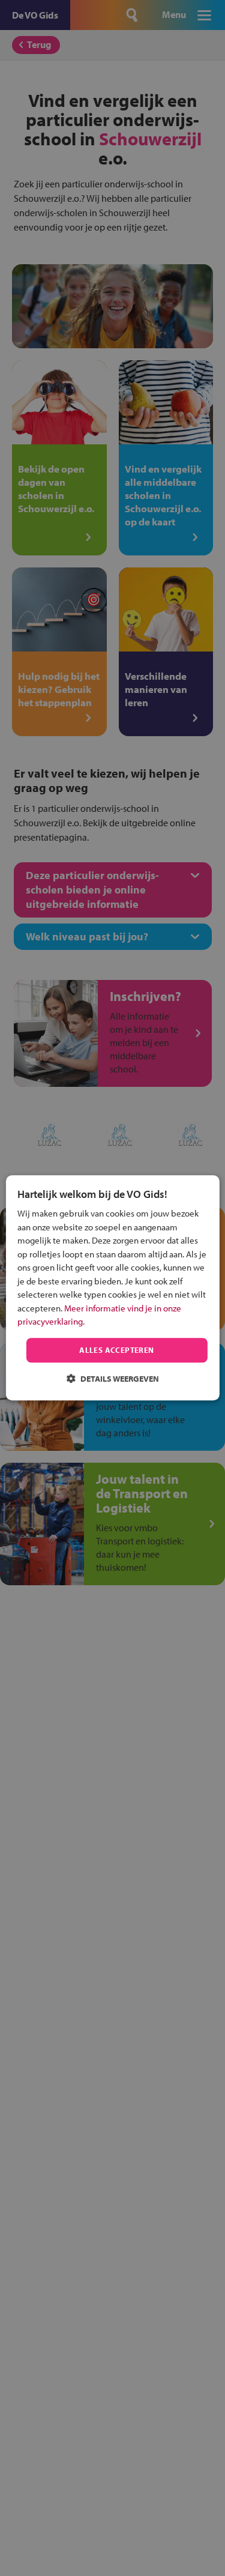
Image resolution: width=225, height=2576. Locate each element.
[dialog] (112, 1288)
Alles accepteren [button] (116, 1350)
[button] (113, 1379)
